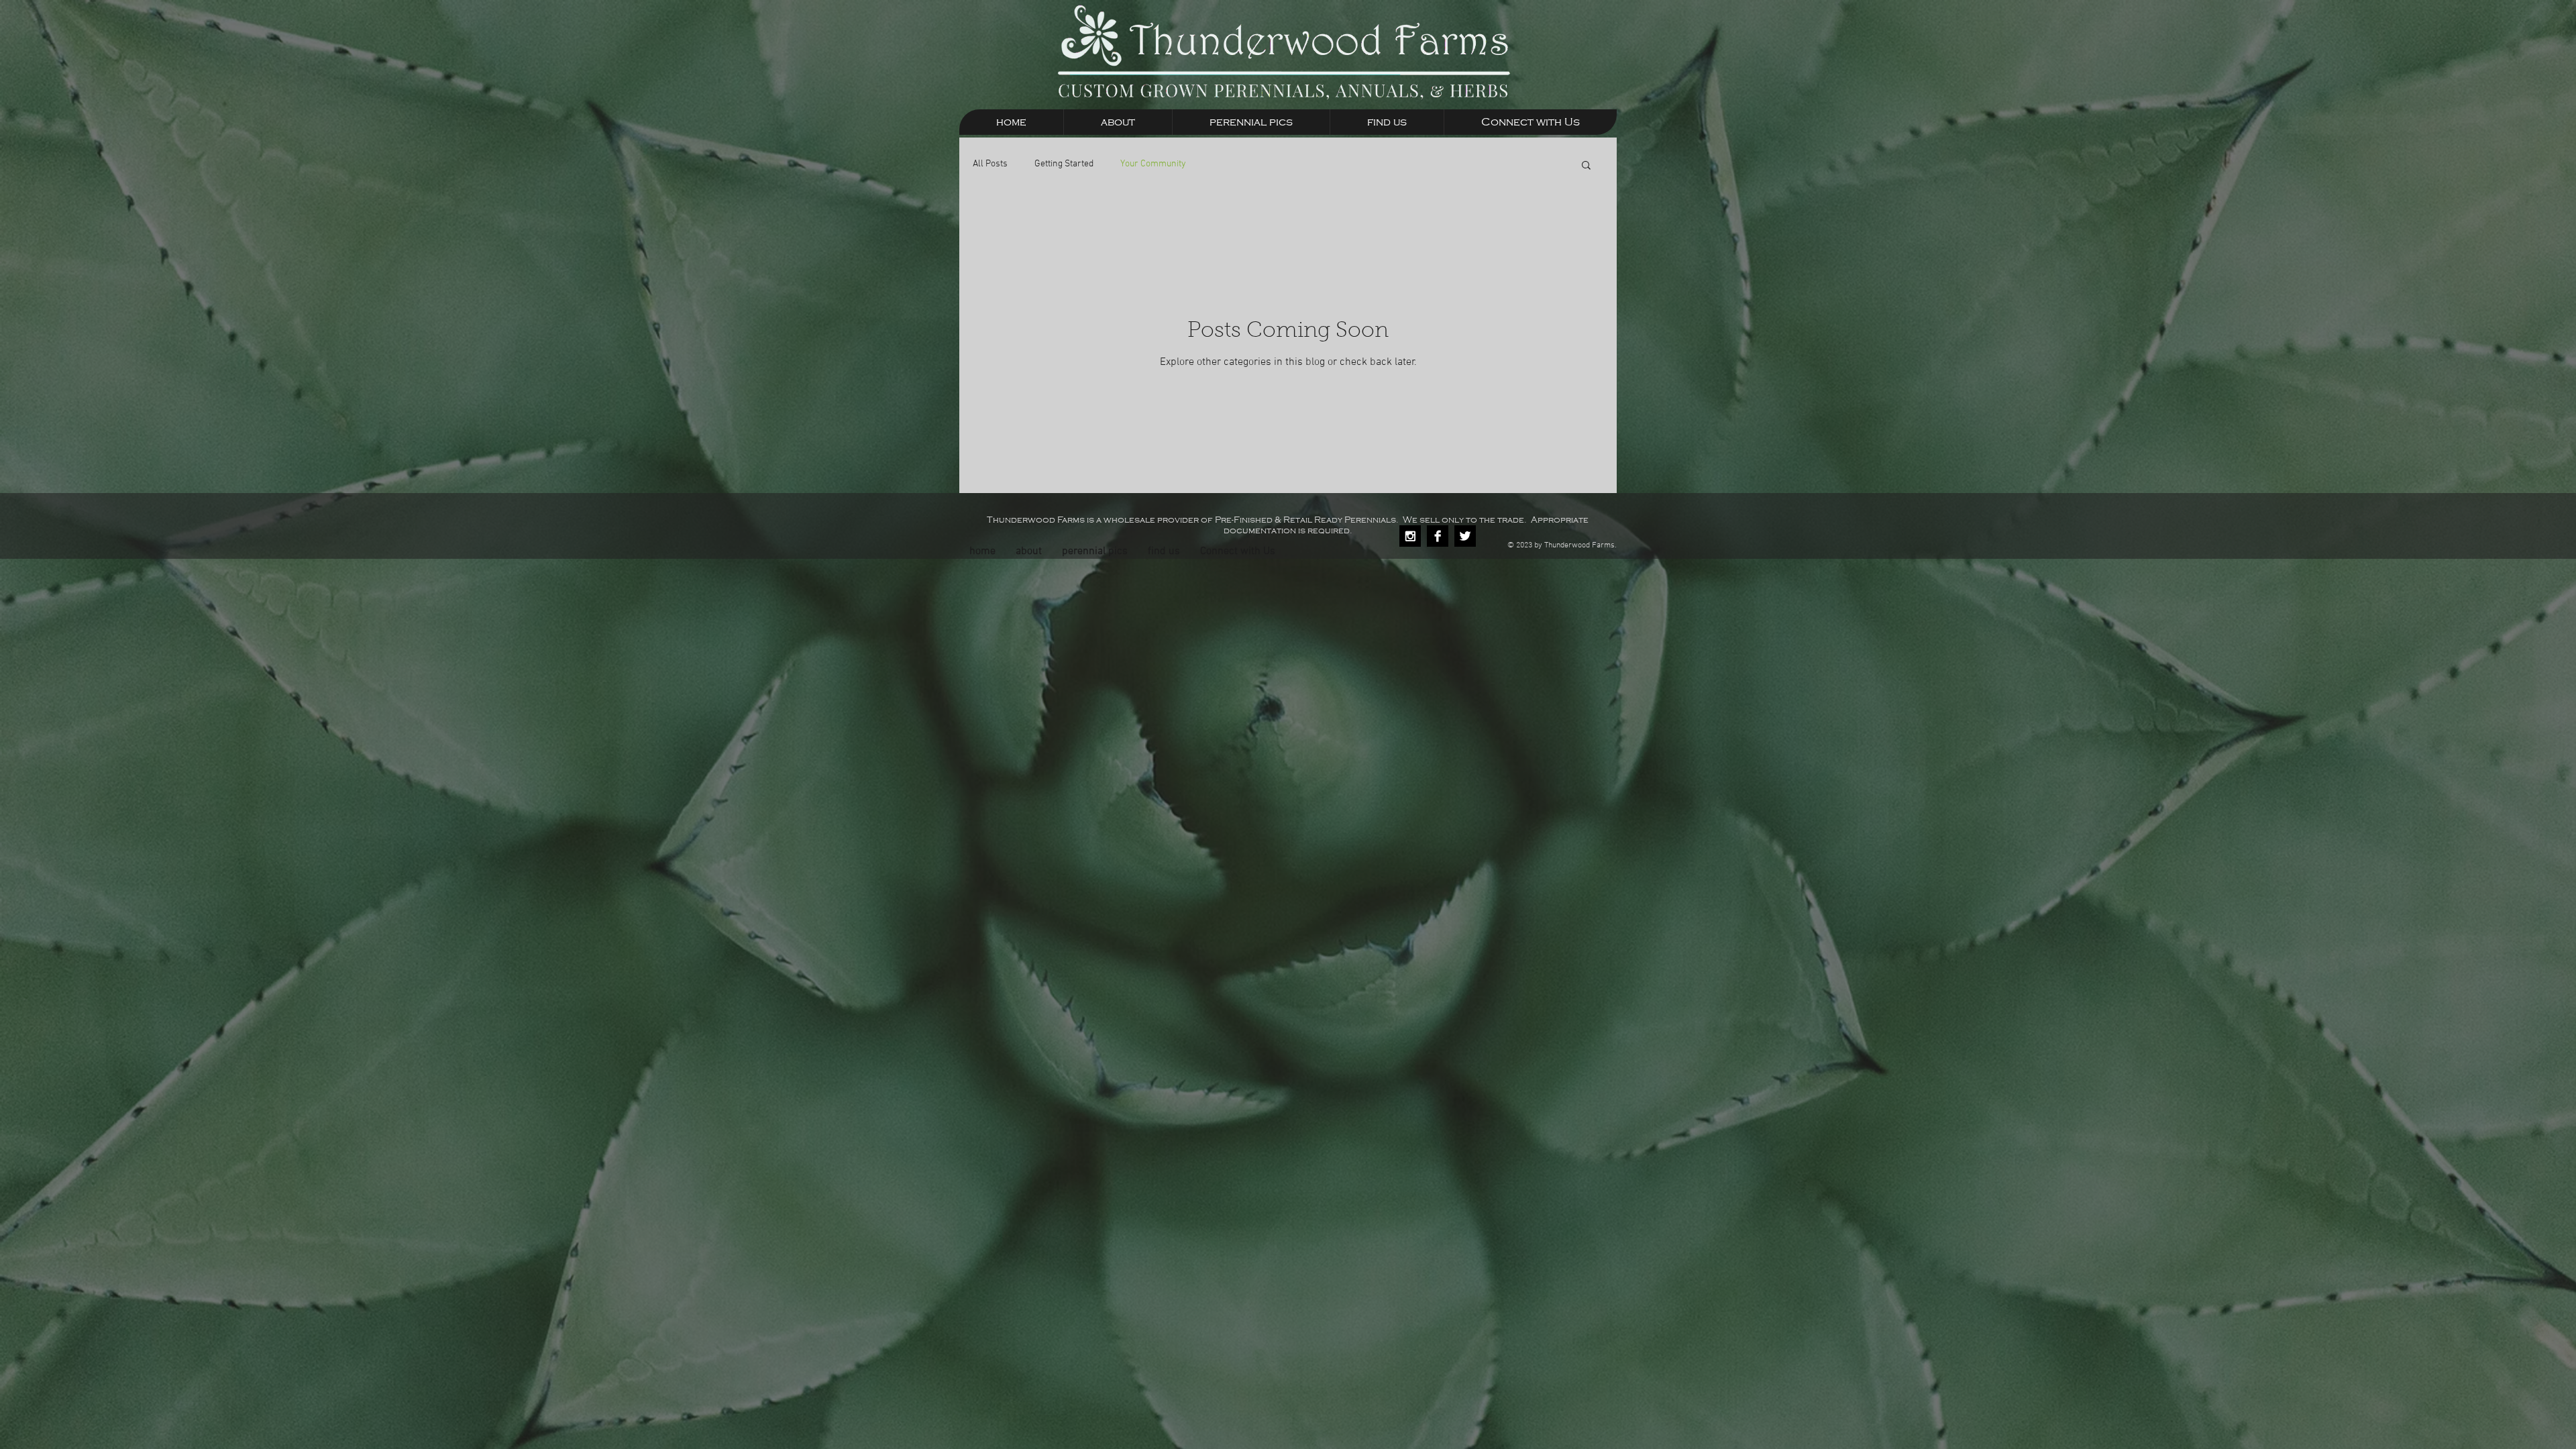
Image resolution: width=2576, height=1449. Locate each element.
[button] (1586, 166)
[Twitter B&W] (1465, 536)
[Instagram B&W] (1410, 536)
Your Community (1153, 164)
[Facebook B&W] (1438, 536)
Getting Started (1064, 164)
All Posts (990, 164)
